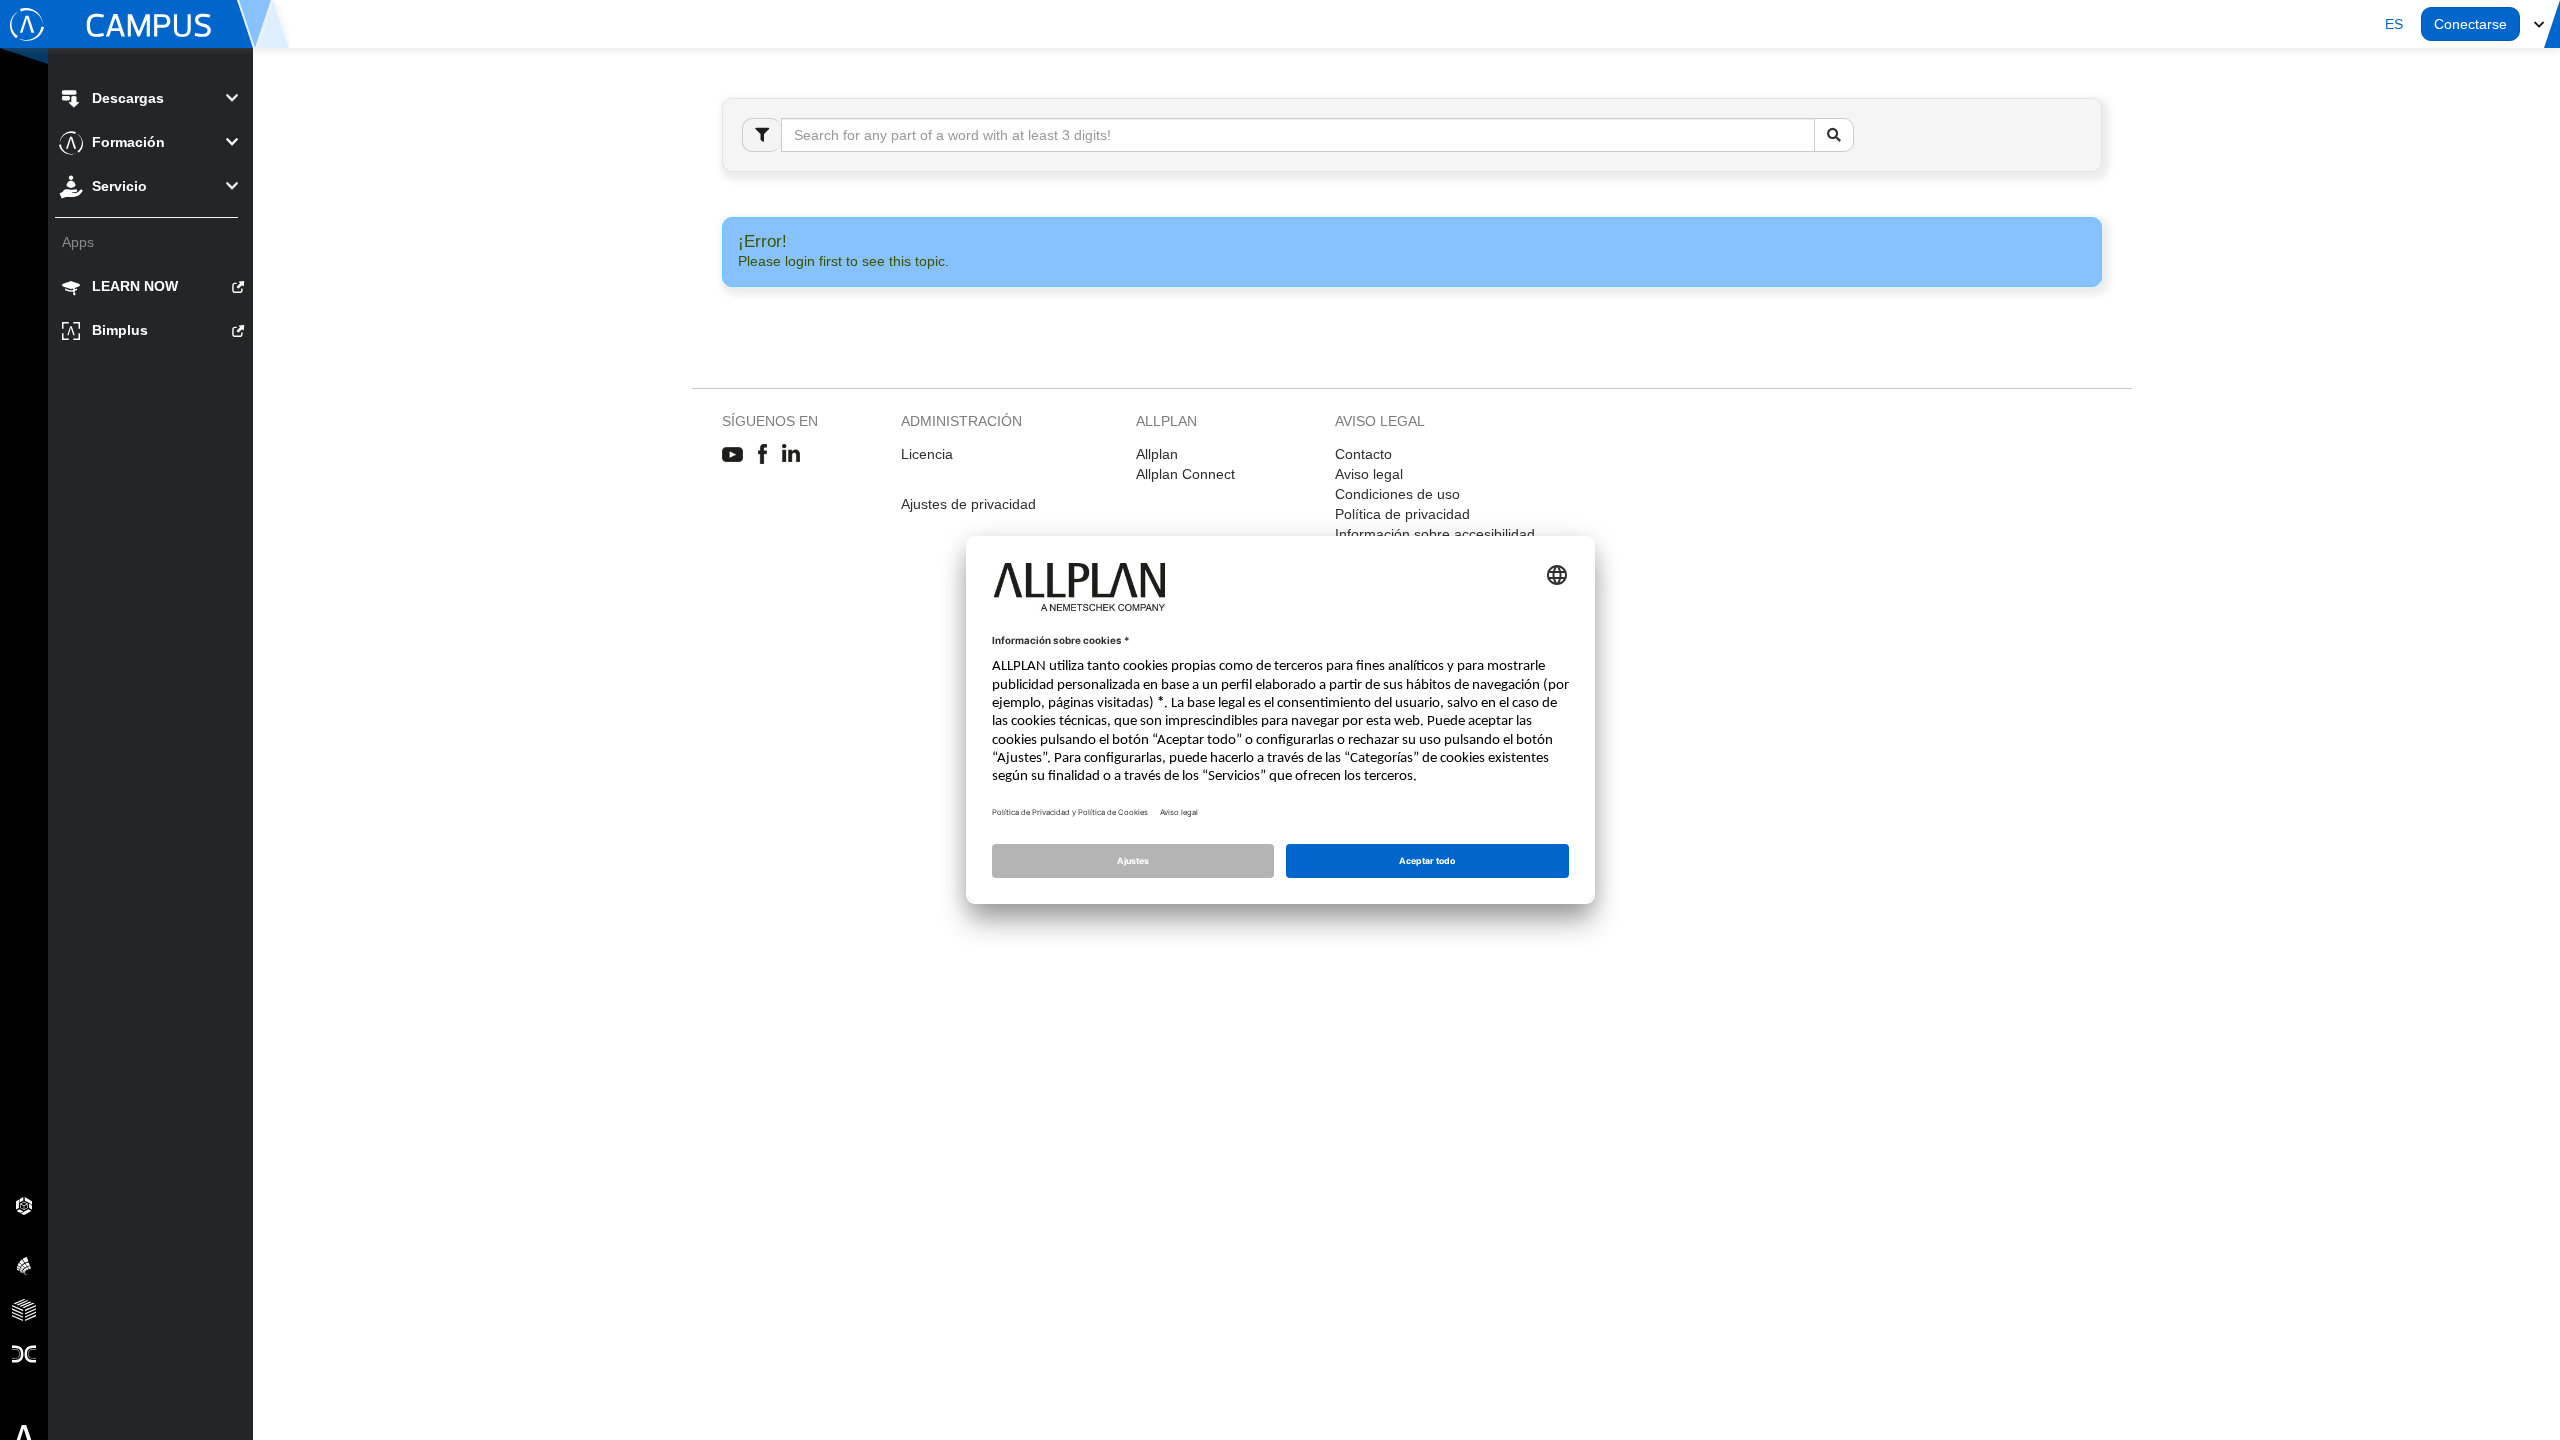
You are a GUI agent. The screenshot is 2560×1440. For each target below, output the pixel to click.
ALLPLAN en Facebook (762, 455)
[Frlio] (24, 1309)
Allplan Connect (1185, 474)
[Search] (1834, 135)
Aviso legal (1369, 474)
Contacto (1363, 454)
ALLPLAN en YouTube (732, 455)
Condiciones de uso (1397, 494)
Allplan (1157, 454)
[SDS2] (24, 1205)
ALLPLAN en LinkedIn (791, 455)
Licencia (927, 454)
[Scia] (24, 1265)
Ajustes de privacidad (968, 504)
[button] (2394, 24)
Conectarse (2470, 24)
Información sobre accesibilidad (1435, 534)
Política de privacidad (1402, 514)
